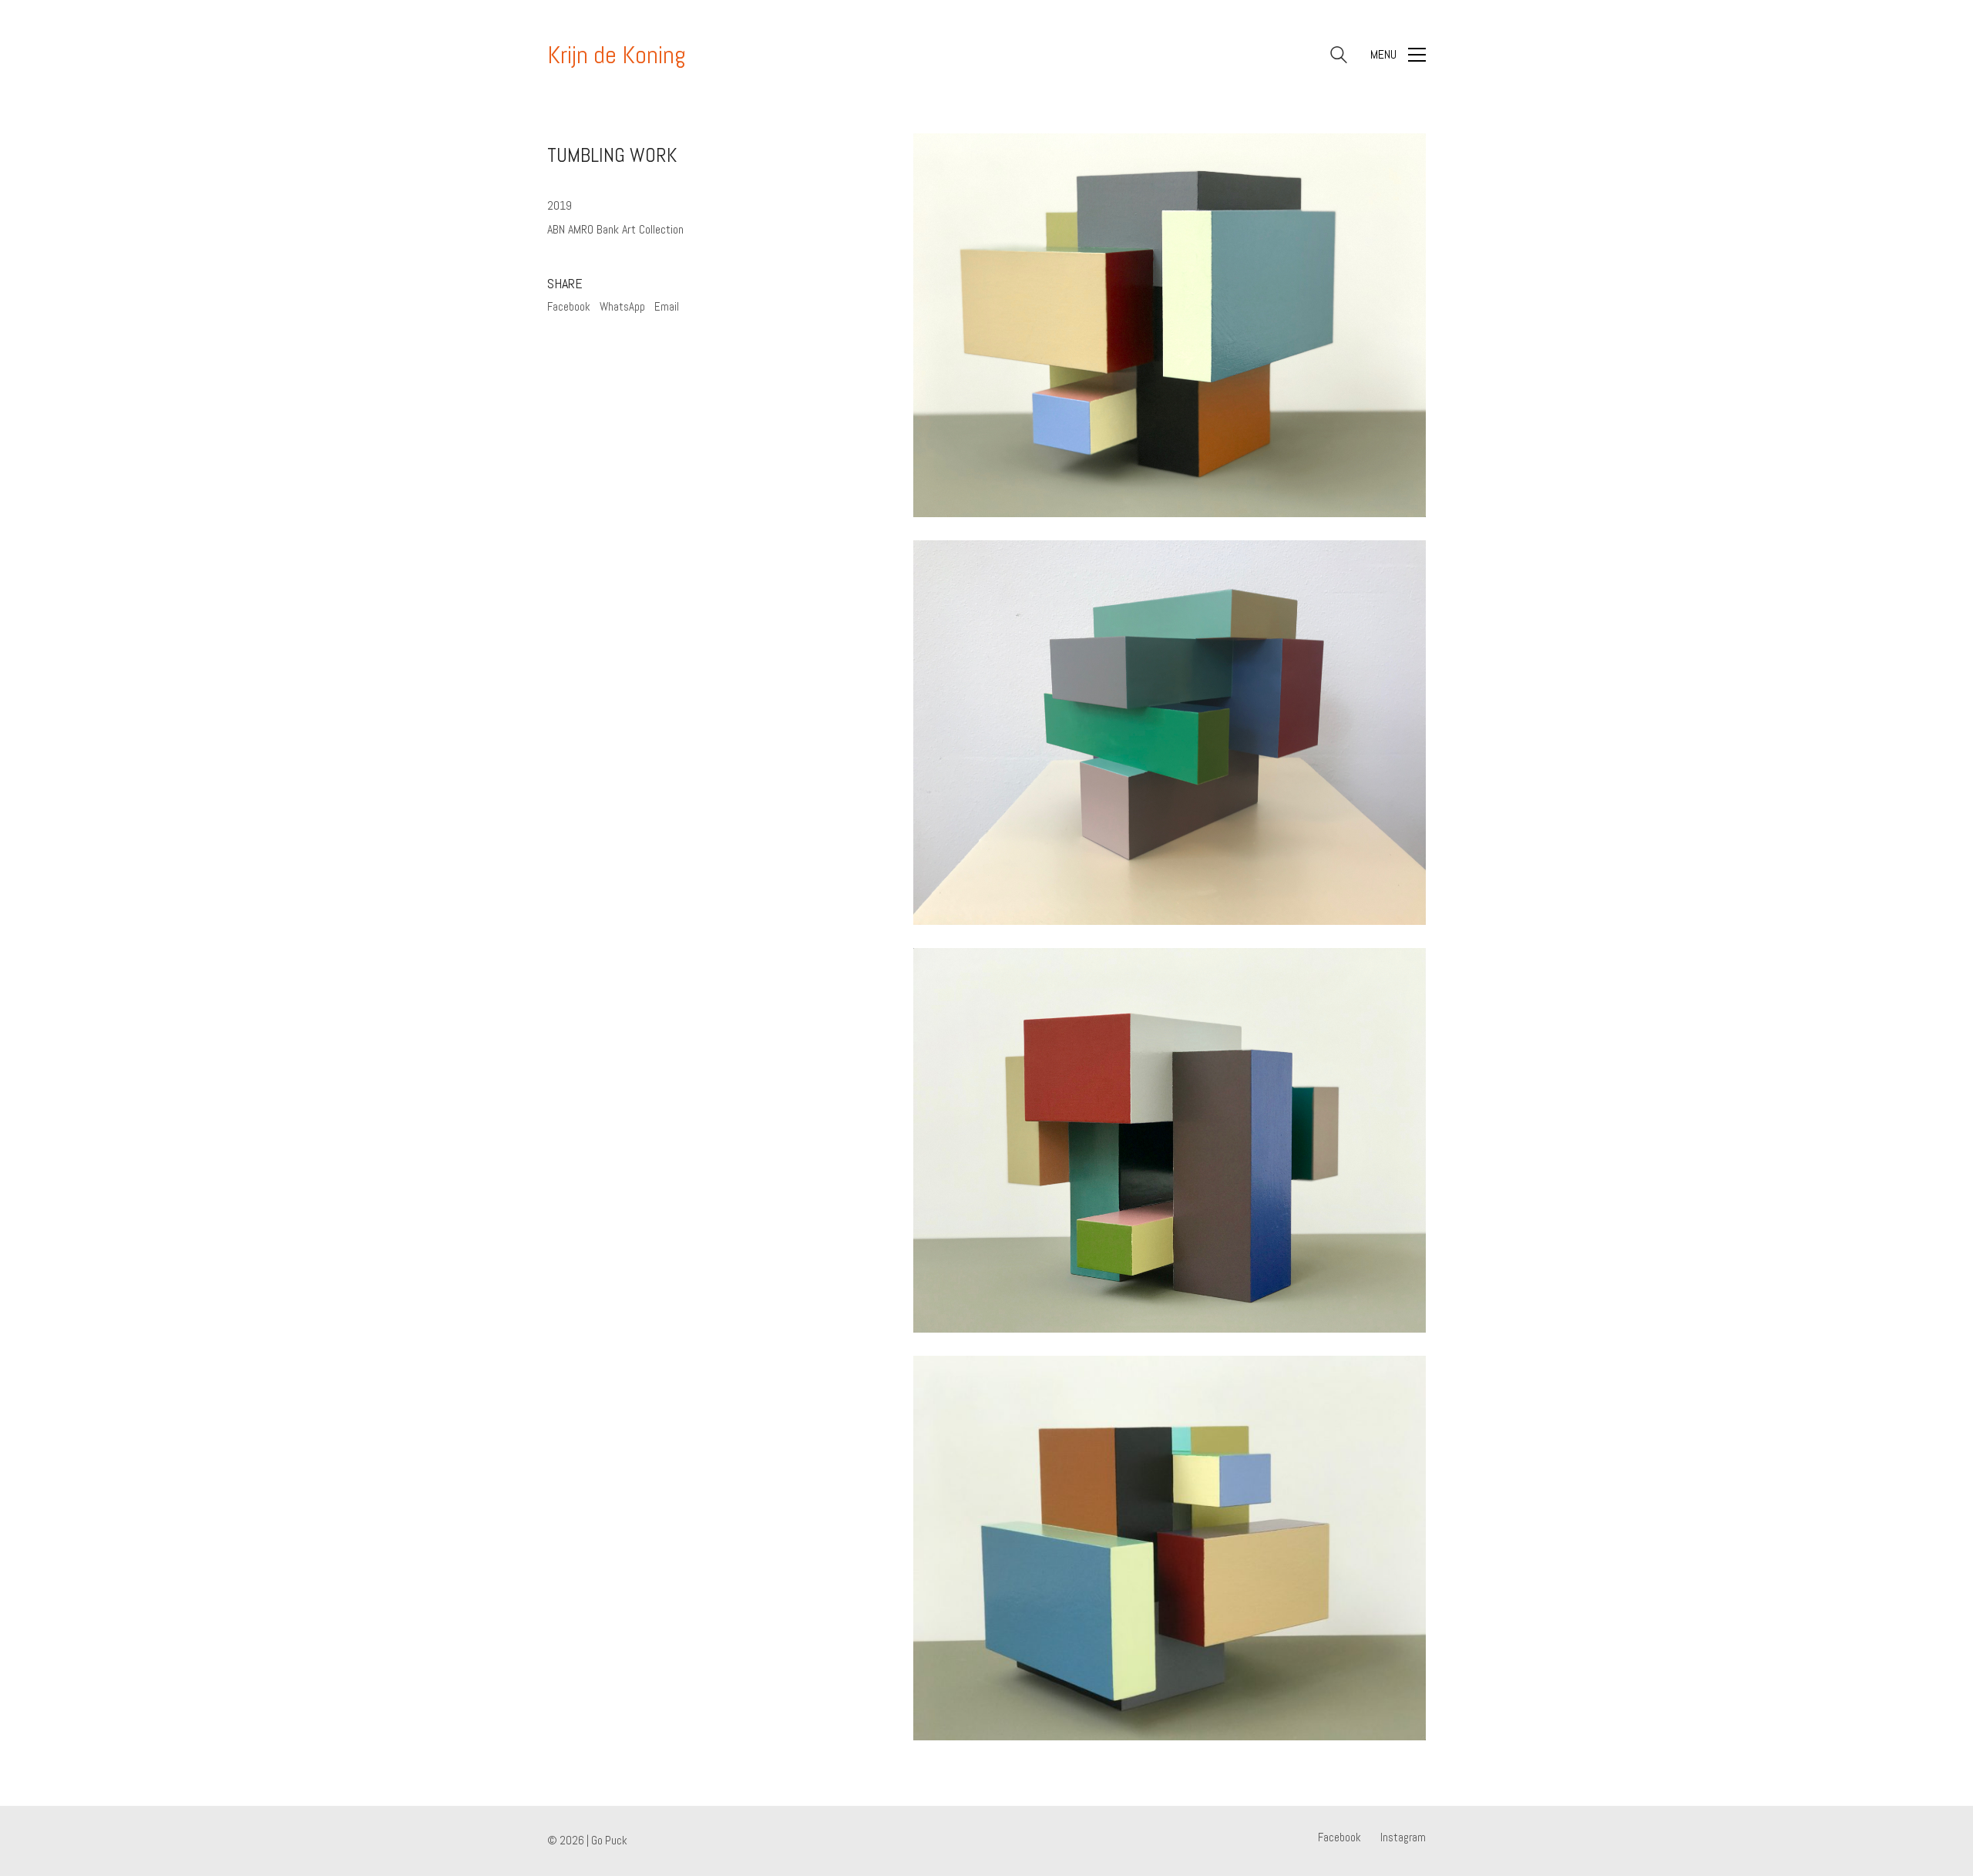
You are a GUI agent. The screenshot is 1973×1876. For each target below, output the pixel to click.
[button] (1398, 55)
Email (667, 306)
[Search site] (1339, 57)
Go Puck (609, 1840)
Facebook (569, 306)
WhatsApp (622, 306)
